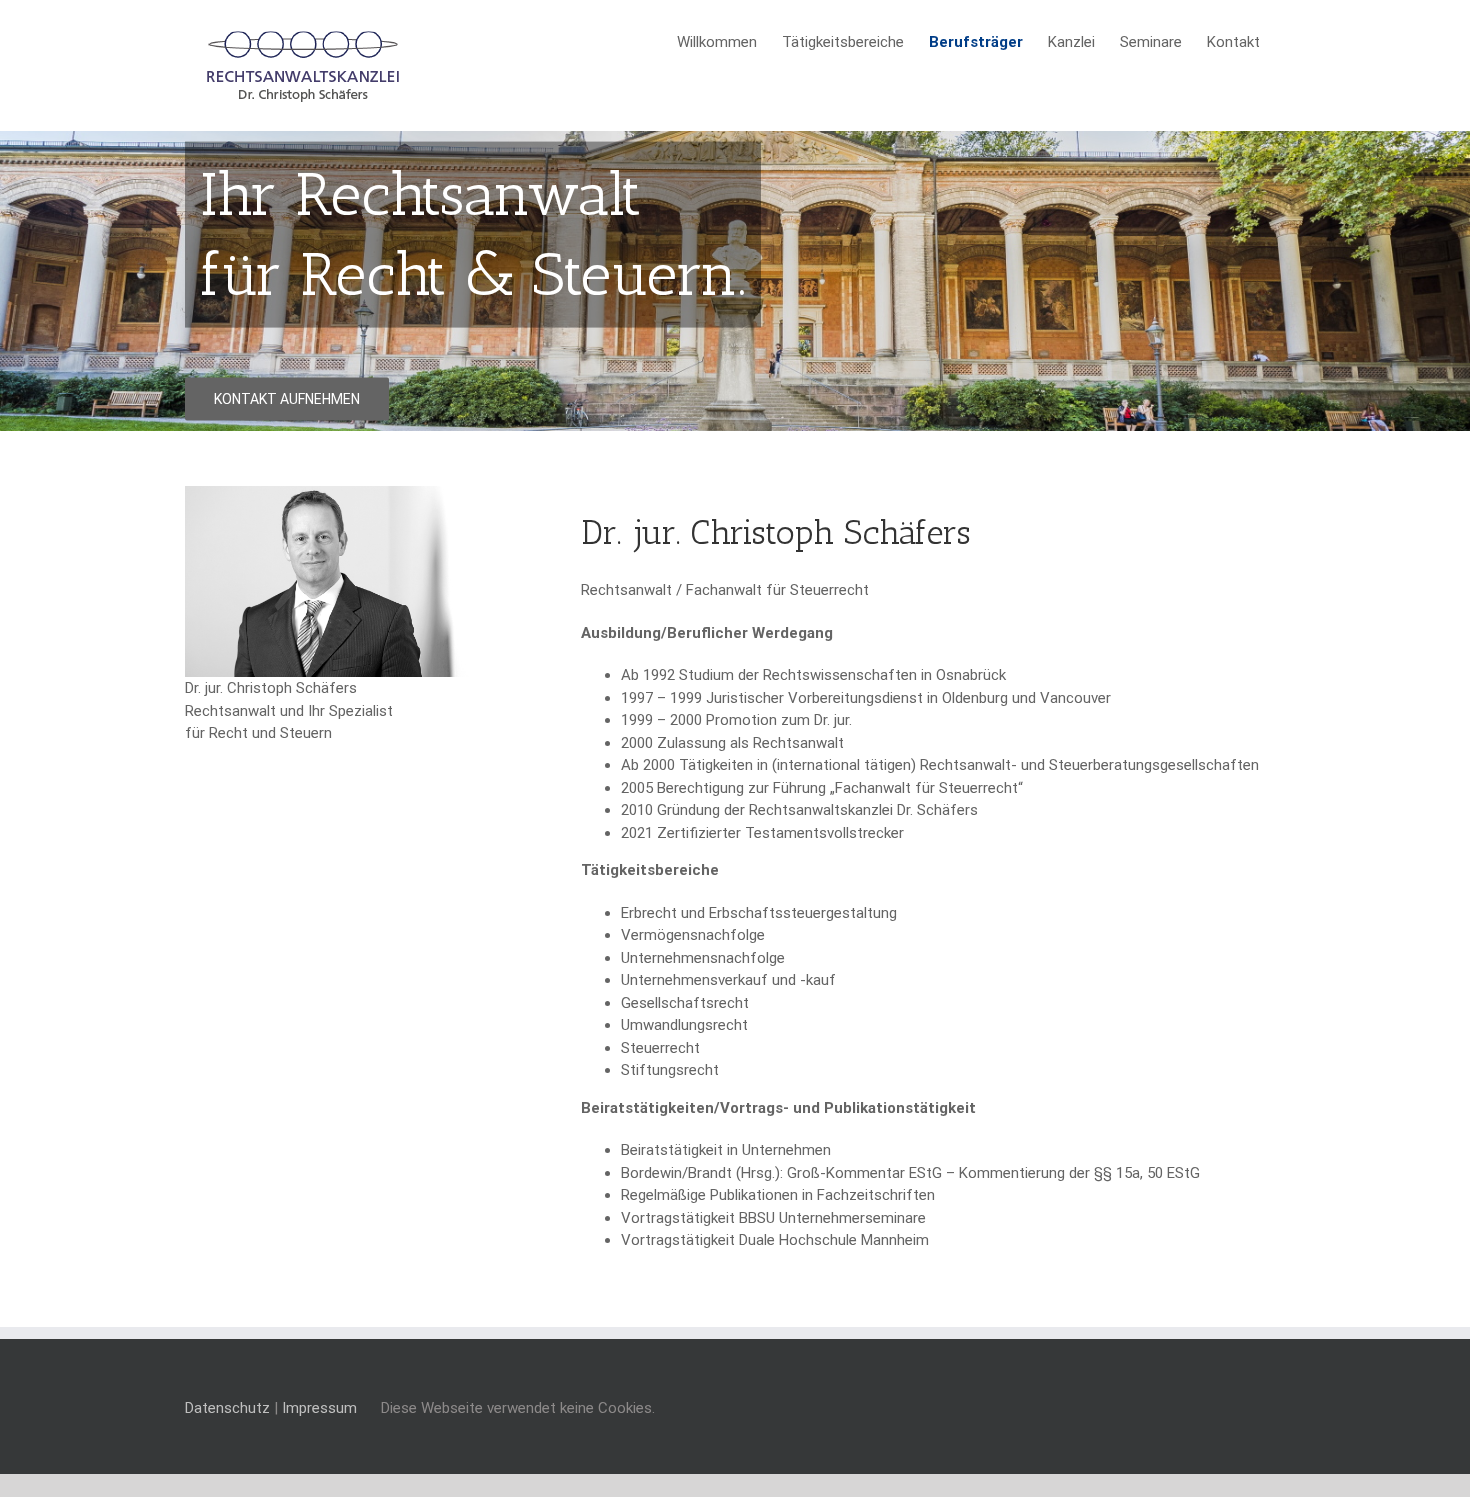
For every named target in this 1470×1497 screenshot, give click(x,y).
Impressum (319, 1408)
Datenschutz (227, 1408)
